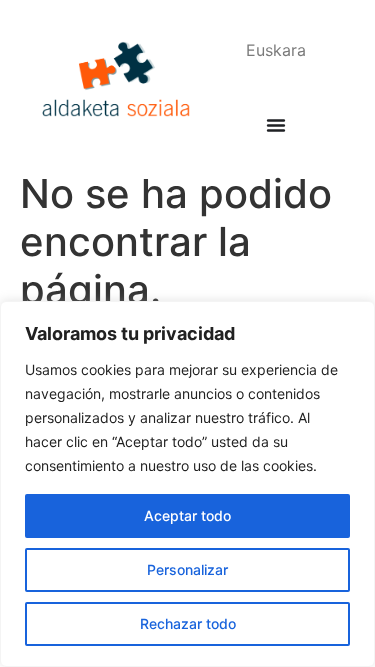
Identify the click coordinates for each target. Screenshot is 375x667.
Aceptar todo (187, 515)
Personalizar (187, 569)
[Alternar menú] (276, 125)
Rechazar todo (188, 623)
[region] (187, 484)
